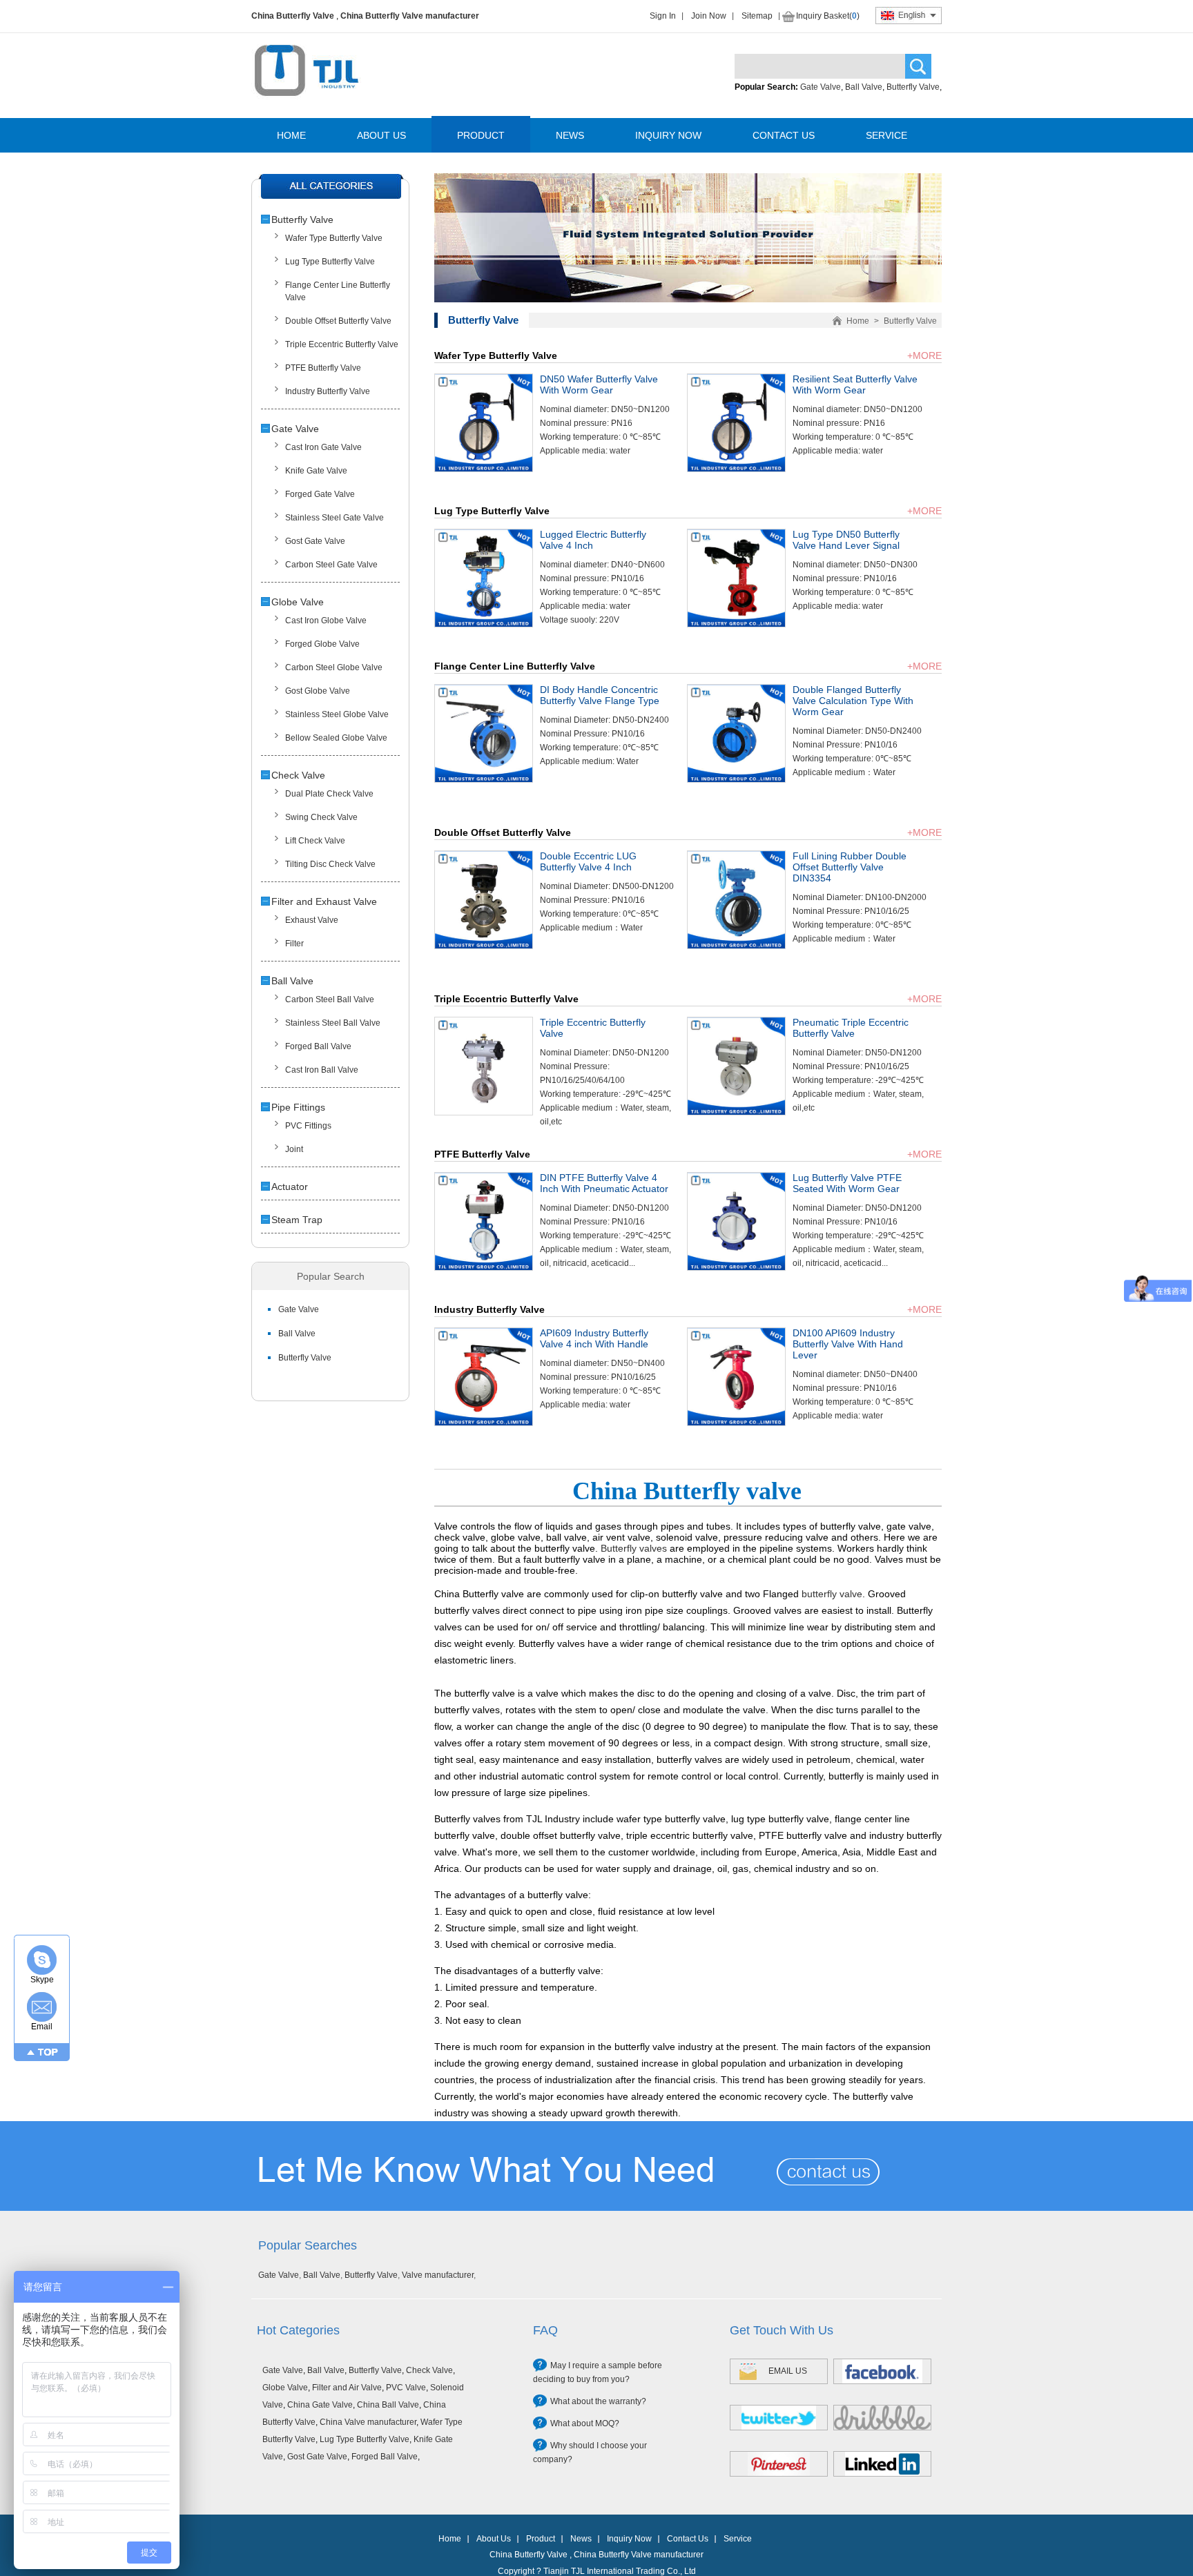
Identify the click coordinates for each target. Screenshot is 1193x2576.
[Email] (42, 2007)
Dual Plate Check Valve (329, 794)
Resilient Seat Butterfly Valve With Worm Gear (855, 384)
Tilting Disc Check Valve (330, 864)
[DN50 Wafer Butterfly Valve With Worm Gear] (484, 469)
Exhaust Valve (312, 920)
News (581, 2539)
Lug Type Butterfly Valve (330, 262)
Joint (294, 1149)
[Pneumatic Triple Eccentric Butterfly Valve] (736, 1112)
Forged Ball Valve (318, 1046)
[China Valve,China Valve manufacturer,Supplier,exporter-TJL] (306, 106)
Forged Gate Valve (320, 494)
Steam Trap (297, 1220)
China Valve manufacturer (368, 2422)
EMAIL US (788, 2371)
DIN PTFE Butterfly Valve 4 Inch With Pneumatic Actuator (604, 1183)
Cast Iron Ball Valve (322, 1070)
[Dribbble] (882, 2418)
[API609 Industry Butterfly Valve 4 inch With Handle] (484, 1423)
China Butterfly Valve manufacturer (410, 16)
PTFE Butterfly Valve (323, 368)
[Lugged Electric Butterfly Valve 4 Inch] (484, 624)
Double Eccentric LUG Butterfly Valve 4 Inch (588, 861)
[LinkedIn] (882, 2464)
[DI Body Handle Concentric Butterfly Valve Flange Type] (484, 779)
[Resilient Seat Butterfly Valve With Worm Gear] (736, 469)
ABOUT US (381, 135)
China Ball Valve (388, 2405)
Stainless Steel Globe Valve (337, 714)
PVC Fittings (308, 1126)
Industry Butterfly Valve (328, 391)
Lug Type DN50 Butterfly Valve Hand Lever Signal (846, 540)
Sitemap (757, 16)
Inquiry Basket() (828, 16)
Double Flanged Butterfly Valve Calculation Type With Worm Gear (853, 701)
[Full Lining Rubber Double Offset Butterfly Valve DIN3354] (736, 946)
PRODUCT (481, 135)
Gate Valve (821, 87)
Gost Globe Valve (318, 691)
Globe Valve (298, 602)
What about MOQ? (585, 2423)
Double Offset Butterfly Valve (338, 321)
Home (858, 321)
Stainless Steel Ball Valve (333, 1023)
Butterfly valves (634, 1548)
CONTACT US (784, 135)
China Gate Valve (320, 2405)
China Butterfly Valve (293, 16)
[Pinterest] (779, 2464)
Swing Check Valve (321, 817)
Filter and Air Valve (347, 2388)
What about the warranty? (598, 2401)
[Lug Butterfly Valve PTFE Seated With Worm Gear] (736, 1267)
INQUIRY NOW (668, 135)
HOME (291, 135)
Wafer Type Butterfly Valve (334, 238)
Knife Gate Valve (316, 471)
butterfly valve (832, 1594)
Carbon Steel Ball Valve (330, 999)
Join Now (709, 16)
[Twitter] (779, 2418)
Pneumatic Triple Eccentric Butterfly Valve (851, 1028)
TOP (48, 2052)
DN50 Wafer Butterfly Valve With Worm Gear (599, 384)
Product (541, 2539)
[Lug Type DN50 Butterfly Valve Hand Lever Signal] (736, 624)
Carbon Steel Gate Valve (331, 565)
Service (738, 2539)
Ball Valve (864, 87)
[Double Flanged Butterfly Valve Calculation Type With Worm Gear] (736, 779)
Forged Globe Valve (322, 644)
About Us (494, 2539)
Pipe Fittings (298, 1107)
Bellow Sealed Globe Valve (336, 738)
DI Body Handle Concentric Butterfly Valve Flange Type (600, 695)
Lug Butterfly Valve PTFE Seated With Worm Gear (847, 1183)
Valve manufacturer (438, 2275)
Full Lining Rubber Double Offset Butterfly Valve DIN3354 (850, 867)
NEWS (570, 135)
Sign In (663, 16)
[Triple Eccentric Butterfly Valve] (484, 1112)
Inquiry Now (629, 2539)
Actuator (290, 1187)
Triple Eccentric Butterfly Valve (342, 344)
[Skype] (42, 1960)
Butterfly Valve (913, 87)
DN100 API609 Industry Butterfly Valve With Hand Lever (848, 1344)
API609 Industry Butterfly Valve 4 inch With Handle (594, 1338)
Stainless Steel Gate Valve (334, 518)
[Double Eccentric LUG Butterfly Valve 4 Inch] (484, 946)
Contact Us (688, 2539)
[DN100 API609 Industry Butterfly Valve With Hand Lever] (736, 1423)
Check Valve (298, 775)
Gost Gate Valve (315, 541)
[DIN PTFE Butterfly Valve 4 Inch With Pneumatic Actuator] (484, 1267)
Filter (294, 944)
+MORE (924, 355)
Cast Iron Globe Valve (326, 621)
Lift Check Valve (315, 841)
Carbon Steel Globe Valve (334, 667)
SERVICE (886, 135)
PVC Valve (406, 2388)
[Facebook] (882, 2371)
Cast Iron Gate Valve (323, 447)
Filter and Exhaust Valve (324, 901)
